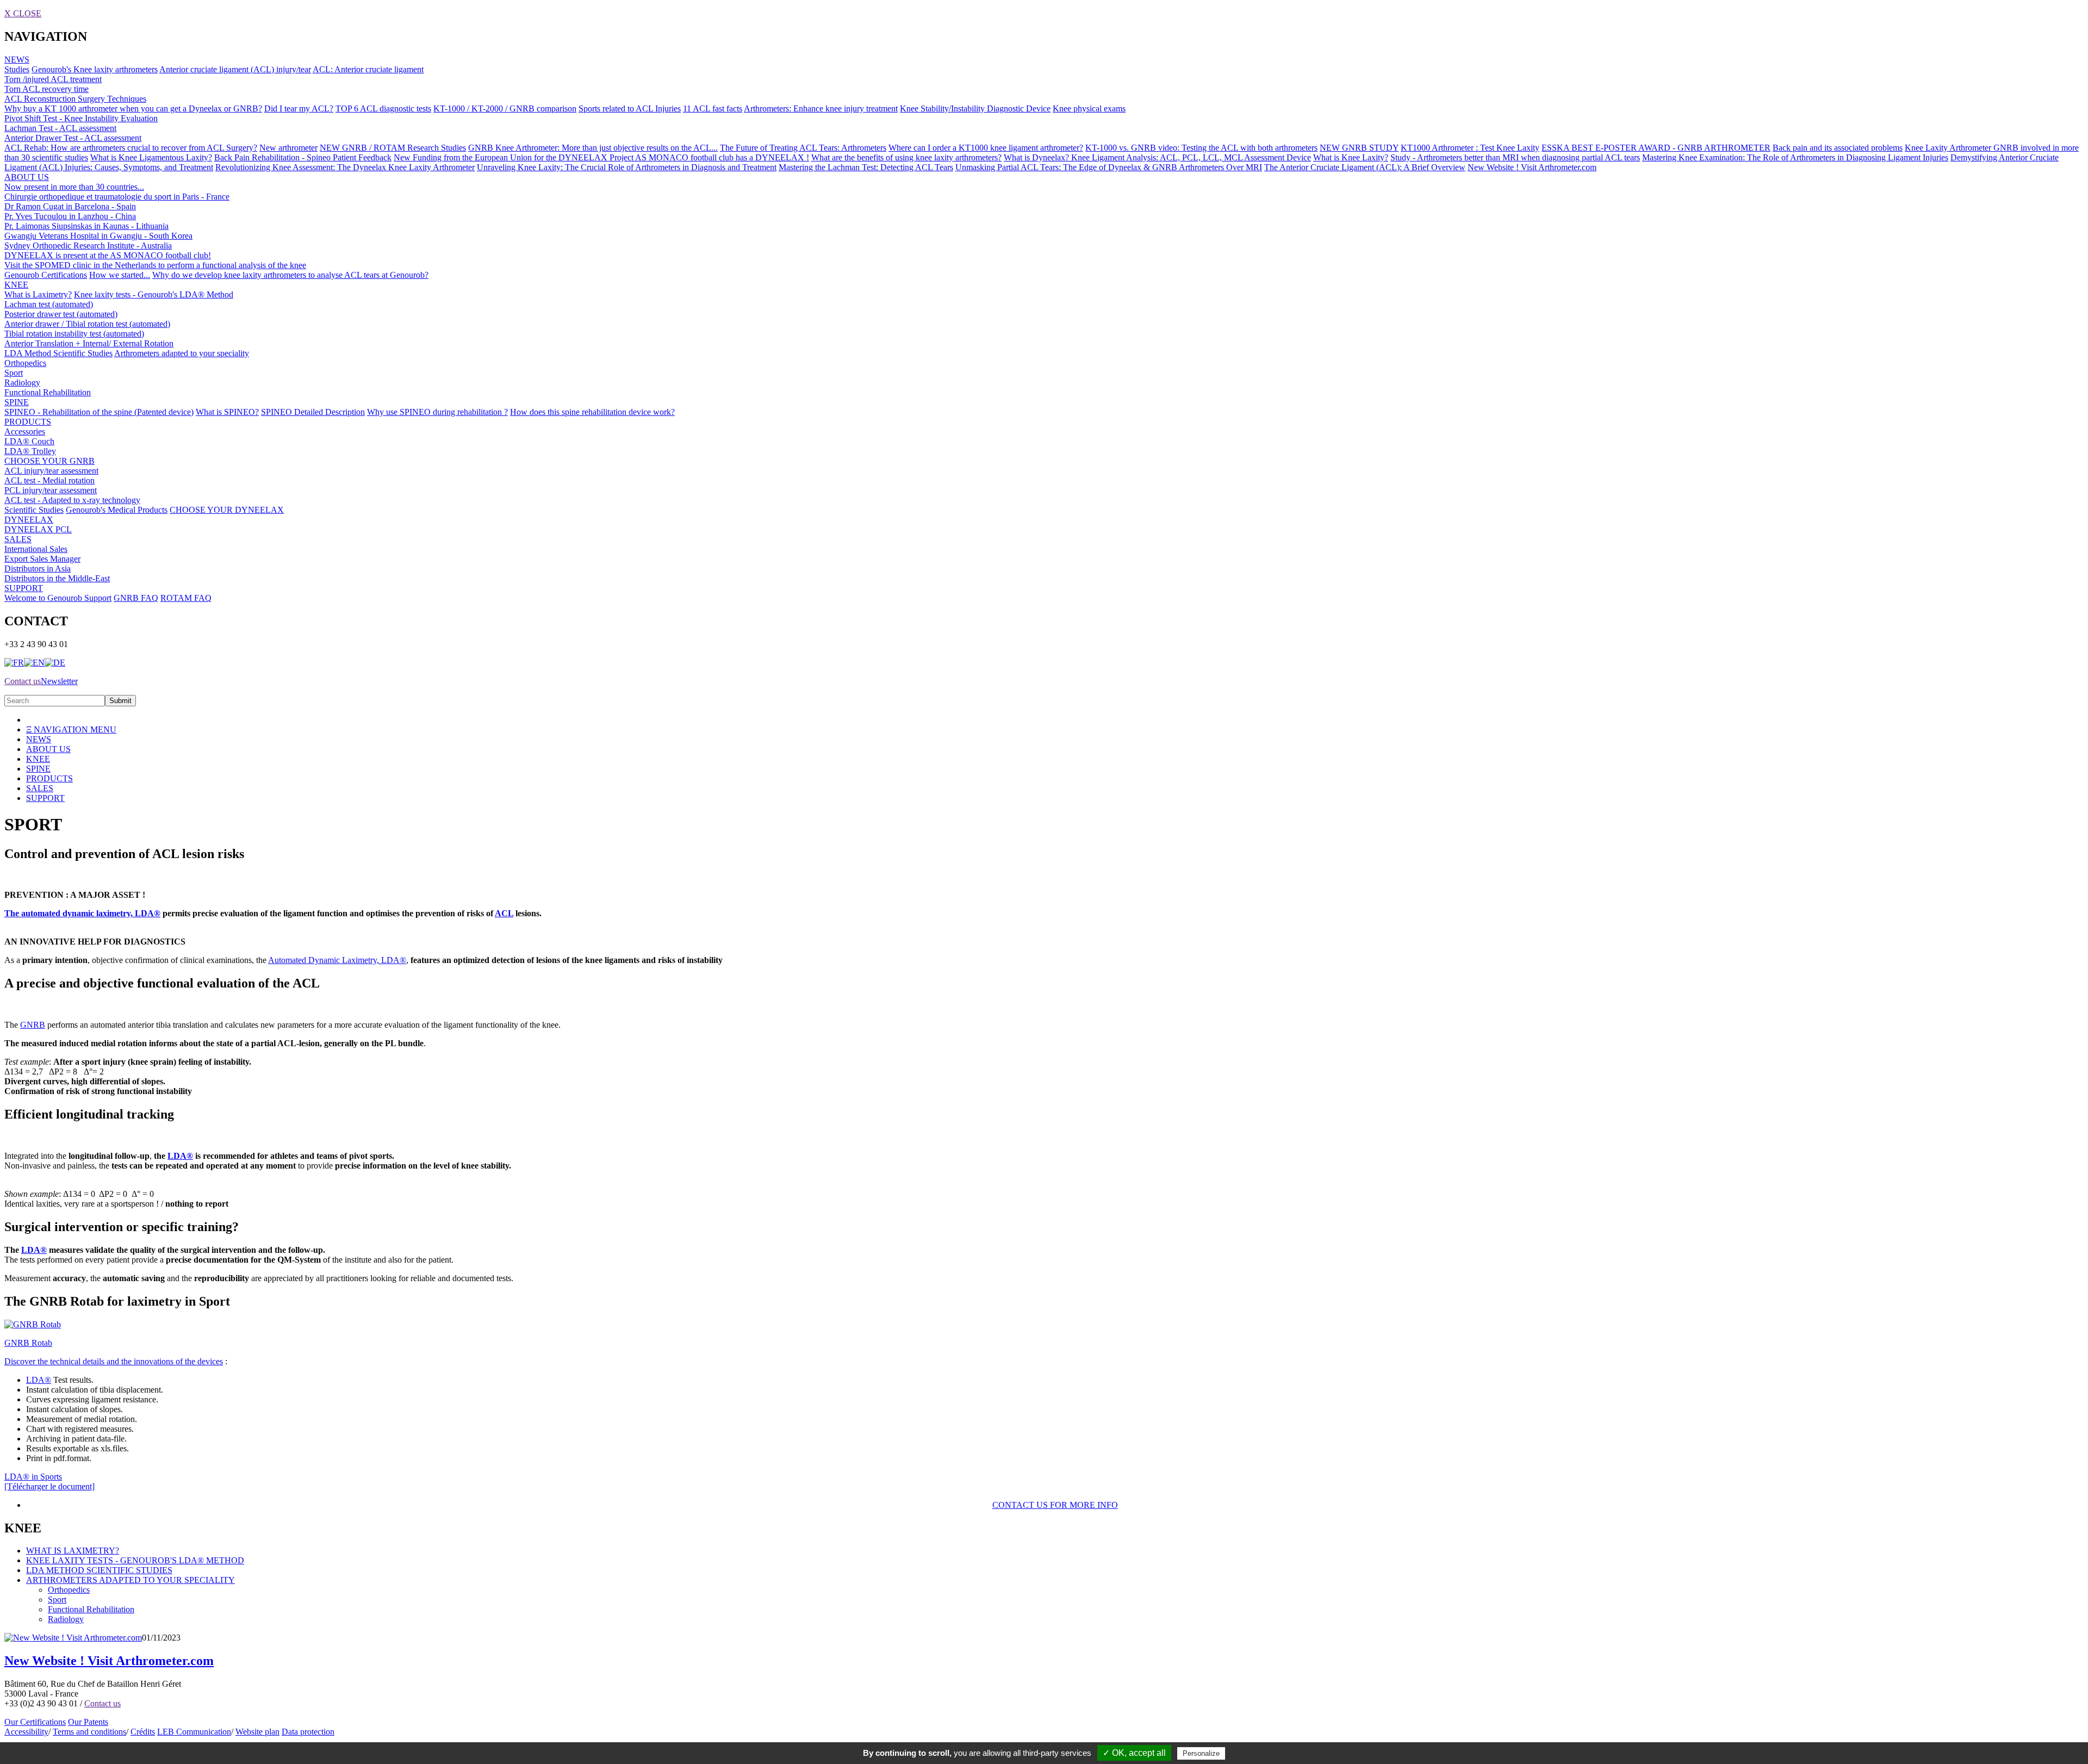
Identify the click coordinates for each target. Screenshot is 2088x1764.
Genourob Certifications (46, 275)
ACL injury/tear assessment (51, 471)
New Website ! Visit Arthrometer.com (1532, 167)
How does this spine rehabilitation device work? (592, 412)
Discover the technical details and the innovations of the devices (114, 1361)
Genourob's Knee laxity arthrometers (95, 69)
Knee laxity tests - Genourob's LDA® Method (154, 294)
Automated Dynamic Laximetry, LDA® (337, 960)
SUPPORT (24, 588)
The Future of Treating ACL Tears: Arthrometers (803, 148)
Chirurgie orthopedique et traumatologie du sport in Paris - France (117, 197)
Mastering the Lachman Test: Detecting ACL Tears (866, 167)
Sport (14, 373)
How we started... (120, 275)
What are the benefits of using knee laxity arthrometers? (906, 157)
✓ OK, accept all (1134, 1753)
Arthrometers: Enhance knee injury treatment (821, 108)
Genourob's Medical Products (117, 510)
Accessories (25, 431)
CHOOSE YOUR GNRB (49, 461)
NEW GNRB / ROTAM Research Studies (393, 148)
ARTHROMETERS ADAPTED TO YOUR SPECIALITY (130, 1580)
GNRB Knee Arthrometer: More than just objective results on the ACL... (593, 148)
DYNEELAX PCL (38, 529)
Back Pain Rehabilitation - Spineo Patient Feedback (303, 157)
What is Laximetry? (38, 294)
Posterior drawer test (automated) (61, 314)
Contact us (23, 681)
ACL (504, 913)
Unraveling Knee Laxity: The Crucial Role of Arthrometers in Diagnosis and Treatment (627, 167)
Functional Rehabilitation (48, 392)
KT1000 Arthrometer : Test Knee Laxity (1470, 148)
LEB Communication (194, 1732)
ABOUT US (27, 177)
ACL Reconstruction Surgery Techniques (75, 99)
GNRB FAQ (136, 598)
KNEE (16, 285)
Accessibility (26, 1732)
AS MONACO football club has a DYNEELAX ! (722, 157)
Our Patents (88, 1722)
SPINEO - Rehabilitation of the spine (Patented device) (99, 412)
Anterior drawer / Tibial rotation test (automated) (87, 324)
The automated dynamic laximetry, (69, 913)
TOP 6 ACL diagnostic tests (383, 108)
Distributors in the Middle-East (57, 578)
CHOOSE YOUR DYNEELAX (227, 510)
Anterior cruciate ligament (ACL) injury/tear (235, 69)
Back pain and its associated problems (1838, 148)
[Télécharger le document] (49, 1482)
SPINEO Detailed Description (313, 412)
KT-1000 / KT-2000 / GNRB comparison (505, 108)
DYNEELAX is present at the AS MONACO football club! (108, 255)
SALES (18, 539)
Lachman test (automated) (49, 304)
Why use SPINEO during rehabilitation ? (437, 412)
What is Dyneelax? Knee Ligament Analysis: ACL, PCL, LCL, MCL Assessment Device (1157, 157)
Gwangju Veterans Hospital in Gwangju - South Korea (98, 236)
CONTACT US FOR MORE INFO (1055, 1505)
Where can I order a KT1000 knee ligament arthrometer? (986, 148)
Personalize (1201, 1753)
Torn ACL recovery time (46, 89)
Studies (17, 69)
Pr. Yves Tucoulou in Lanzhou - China (70, 216)
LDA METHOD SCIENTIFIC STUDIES (99, 1570)
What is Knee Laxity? (1351, 157)
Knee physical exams (1089, 108)
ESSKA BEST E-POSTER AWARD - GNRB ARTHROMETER (1656, 148)
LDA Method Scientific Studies (58, 353)
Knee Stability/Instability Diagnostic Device (975, 108)
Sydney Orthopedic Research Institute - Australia (88, 246)
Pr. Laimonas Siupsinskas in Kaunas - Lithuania (86, 226)
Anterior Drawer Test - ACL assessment (73, 138)
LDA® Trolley (30, 451)
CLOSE (23, 13)
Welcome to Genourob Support (58, 598)
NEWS (17, 60)
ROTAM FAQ (186, 598)
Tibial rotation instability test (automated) (74, 334)
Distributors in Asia (38, 569)
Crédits (143, 1732)
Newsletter (59, 681)
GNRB (33, 1025)
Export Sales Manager (42, 559)
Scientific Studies (34, 510)
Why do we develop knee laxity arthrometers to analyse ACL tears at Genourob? (290, 275)
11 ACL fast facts (713, 108)
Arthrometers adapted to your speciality (182, 353)
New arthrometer (288, 148)
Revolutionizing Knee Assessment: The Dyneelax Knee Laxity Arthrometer (345, 167)
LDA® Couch (29, 441)
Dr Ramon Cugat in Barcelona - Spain (70, 206)
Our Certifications (35, 1722)
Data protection (308, 1732)
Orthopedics (25, 363)
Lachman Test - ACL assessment (60, 128)
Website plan (257, 1732)
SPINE (17, 402)
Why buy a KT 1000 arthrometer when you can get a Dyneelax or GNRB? (133, 108)
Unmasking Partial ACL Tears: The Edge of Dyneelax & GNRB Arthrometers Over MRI (1109, 167)
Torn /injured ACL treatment (53, 79)
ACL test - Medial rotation (49, 480)
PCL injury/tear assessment (51, 490)
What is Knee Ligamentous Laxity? (151, 157)
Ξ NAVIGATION (71, 729)
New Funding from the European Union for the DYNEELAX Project (514, 157)
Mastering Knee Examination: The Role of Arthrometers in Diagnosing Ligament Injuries (1795, 157)
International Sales (36, 549)
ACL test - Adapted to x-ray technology (72, 500)
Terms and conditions (89, 1732)
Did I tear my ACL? (299, 108)
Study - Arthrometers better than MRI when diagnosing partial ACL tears (1515, 157)
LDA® (147, 913)
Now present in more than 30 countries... (74, 187)
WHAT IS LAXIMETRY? (73, 1551)
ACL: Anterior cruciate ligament (368, 69)
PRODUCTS (28, 422)
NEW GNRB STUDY (1359, 148)
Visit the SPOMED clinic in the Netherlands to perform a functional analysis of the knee (155, 265)
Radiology (22, 383)
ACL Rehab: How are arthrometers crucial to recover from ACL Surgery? (131, 148)
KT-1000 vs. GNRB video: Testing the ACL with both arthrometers (1201, 148)
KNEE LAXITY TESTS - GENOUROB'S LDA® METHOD (135, 1560)
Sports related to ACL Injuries (630, 108)
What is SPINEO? (227, 412)
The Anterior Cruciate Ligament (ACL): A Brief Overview (1365, 167)
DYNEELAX (29, 520)
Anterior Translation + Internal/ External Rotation (89, 343)
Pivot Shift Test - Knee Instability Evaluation (81, 118)
